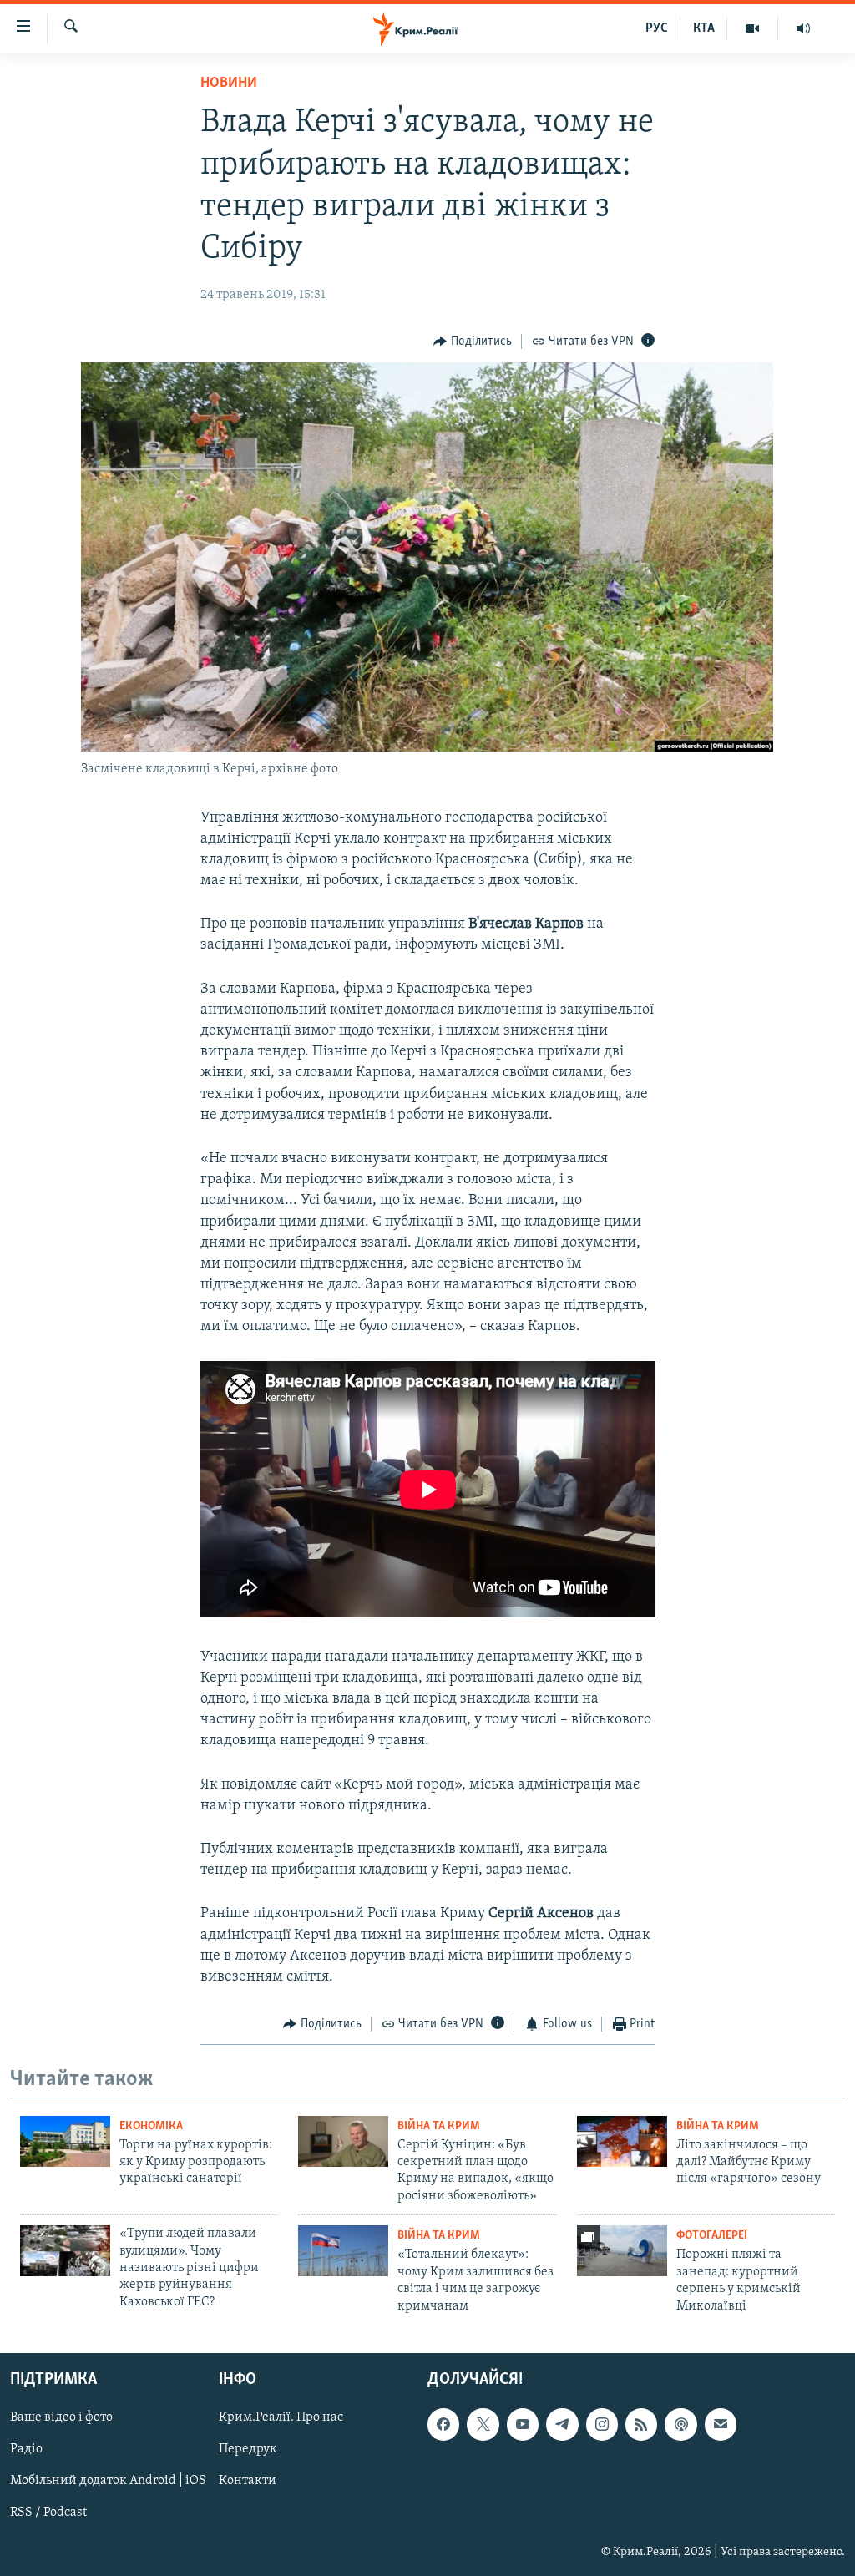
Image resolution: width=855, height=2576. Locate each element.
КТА (704, 28)
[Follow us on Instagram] (602, 2424)
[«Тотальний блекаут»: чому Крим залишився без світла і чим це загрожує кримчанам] (343, 2251)
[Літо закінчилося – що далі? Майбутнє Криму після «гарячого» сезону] (622, 2141)
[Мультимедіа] (753, 28)
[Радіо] (803, 28)
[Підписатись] (721, 2424)
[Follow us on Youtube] (523, 2424)
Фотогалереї (712, 2236)
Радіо (26, 2449)
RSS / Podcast (48, 2513)
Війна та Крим (439, 2126)
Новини (229, 84)
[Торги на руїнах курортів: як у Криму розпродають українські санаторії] (65, 2141)
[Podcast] (680, 2424)
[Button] (473, 342)
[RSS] (641, 2424)
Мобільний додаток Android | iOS (108, 2481)
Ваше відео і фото (61, 2417)
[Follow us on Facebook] (443, 2424)
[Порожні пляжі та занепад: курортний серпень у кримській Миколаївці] (622, 2251)
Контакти (248, 2481)
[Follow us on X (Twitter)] (483, 2424)
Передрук (248, 2449)
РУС (657, 28)
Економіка (151, 2126)
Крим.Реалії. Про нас (281, 2417)
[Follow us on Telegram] (562, 2424)
